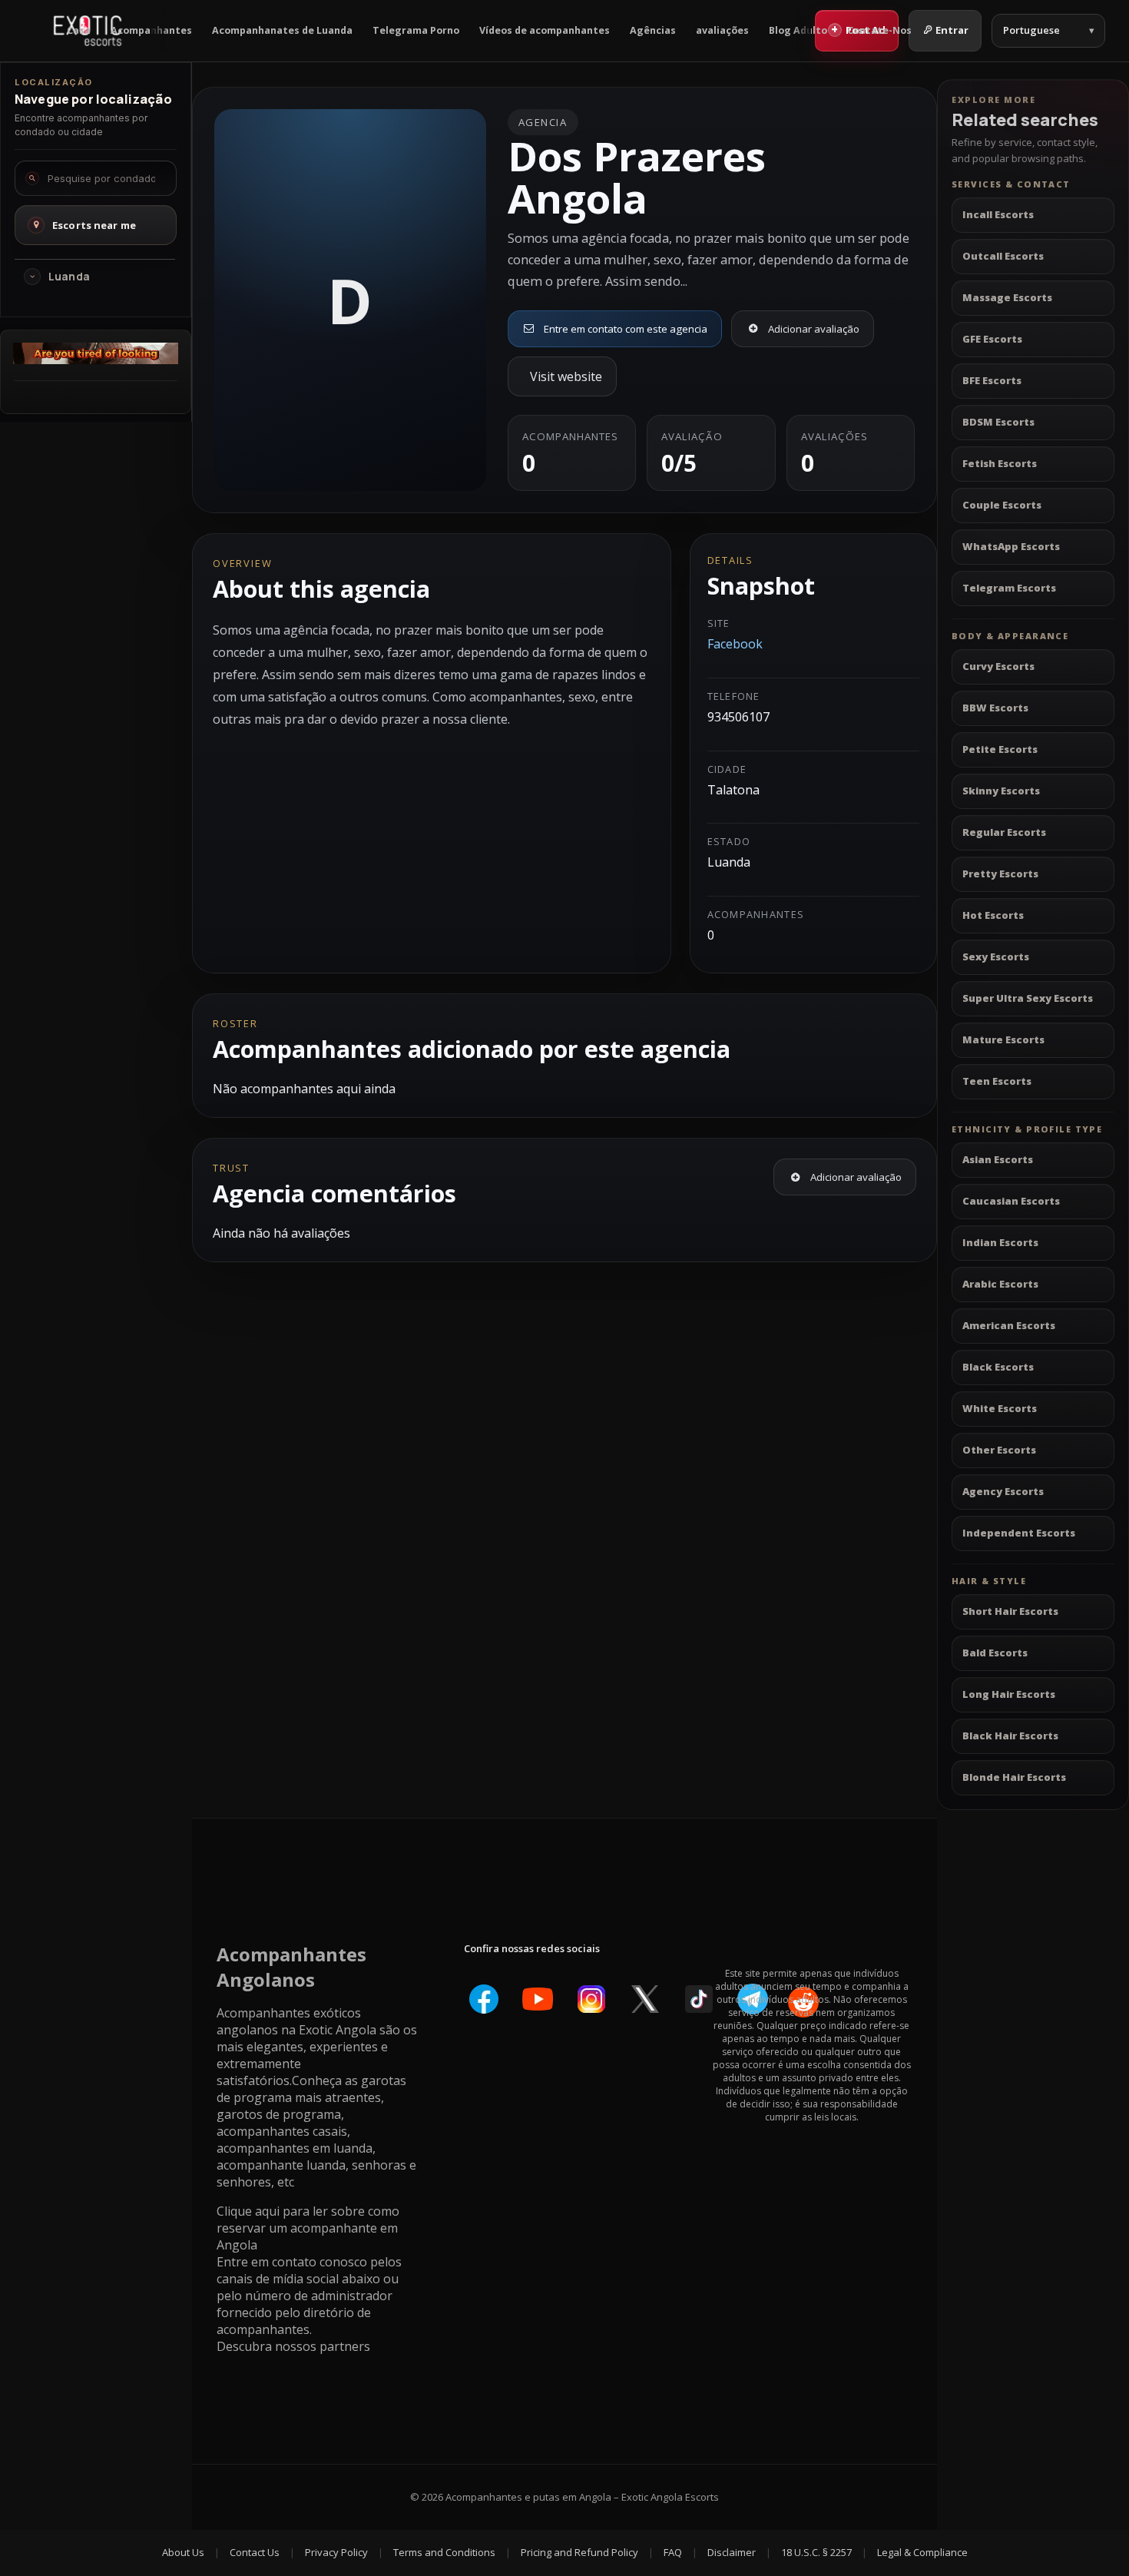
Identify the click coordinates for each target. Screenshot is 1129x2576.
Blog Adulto (798, 30)
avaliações (722, 30)
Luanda (69, 277)
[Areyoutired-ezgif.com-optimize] (96, 360)
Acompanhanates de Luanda (282, 30)
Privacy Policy (336, 2552)
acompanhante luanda (281, 2165)
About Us (183, 2552)
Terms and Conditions (444, 2552)
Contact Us (255, 2552)
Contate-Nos (879, 30)
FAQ (673, 2552)
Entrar (952, 30)
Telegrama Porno (416, 30)
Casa (79, 30)
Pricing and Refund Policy (579, 2552)
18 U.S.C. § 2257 (816, 2552)
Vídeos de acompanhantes (545, 30)
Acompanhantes (151, 30)
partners (345, 2346)
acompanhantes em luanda (295, 2148)
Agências (653, 30)
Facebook (735, 644)
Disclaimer (732, 2552)
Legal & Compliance (922, 2552)
